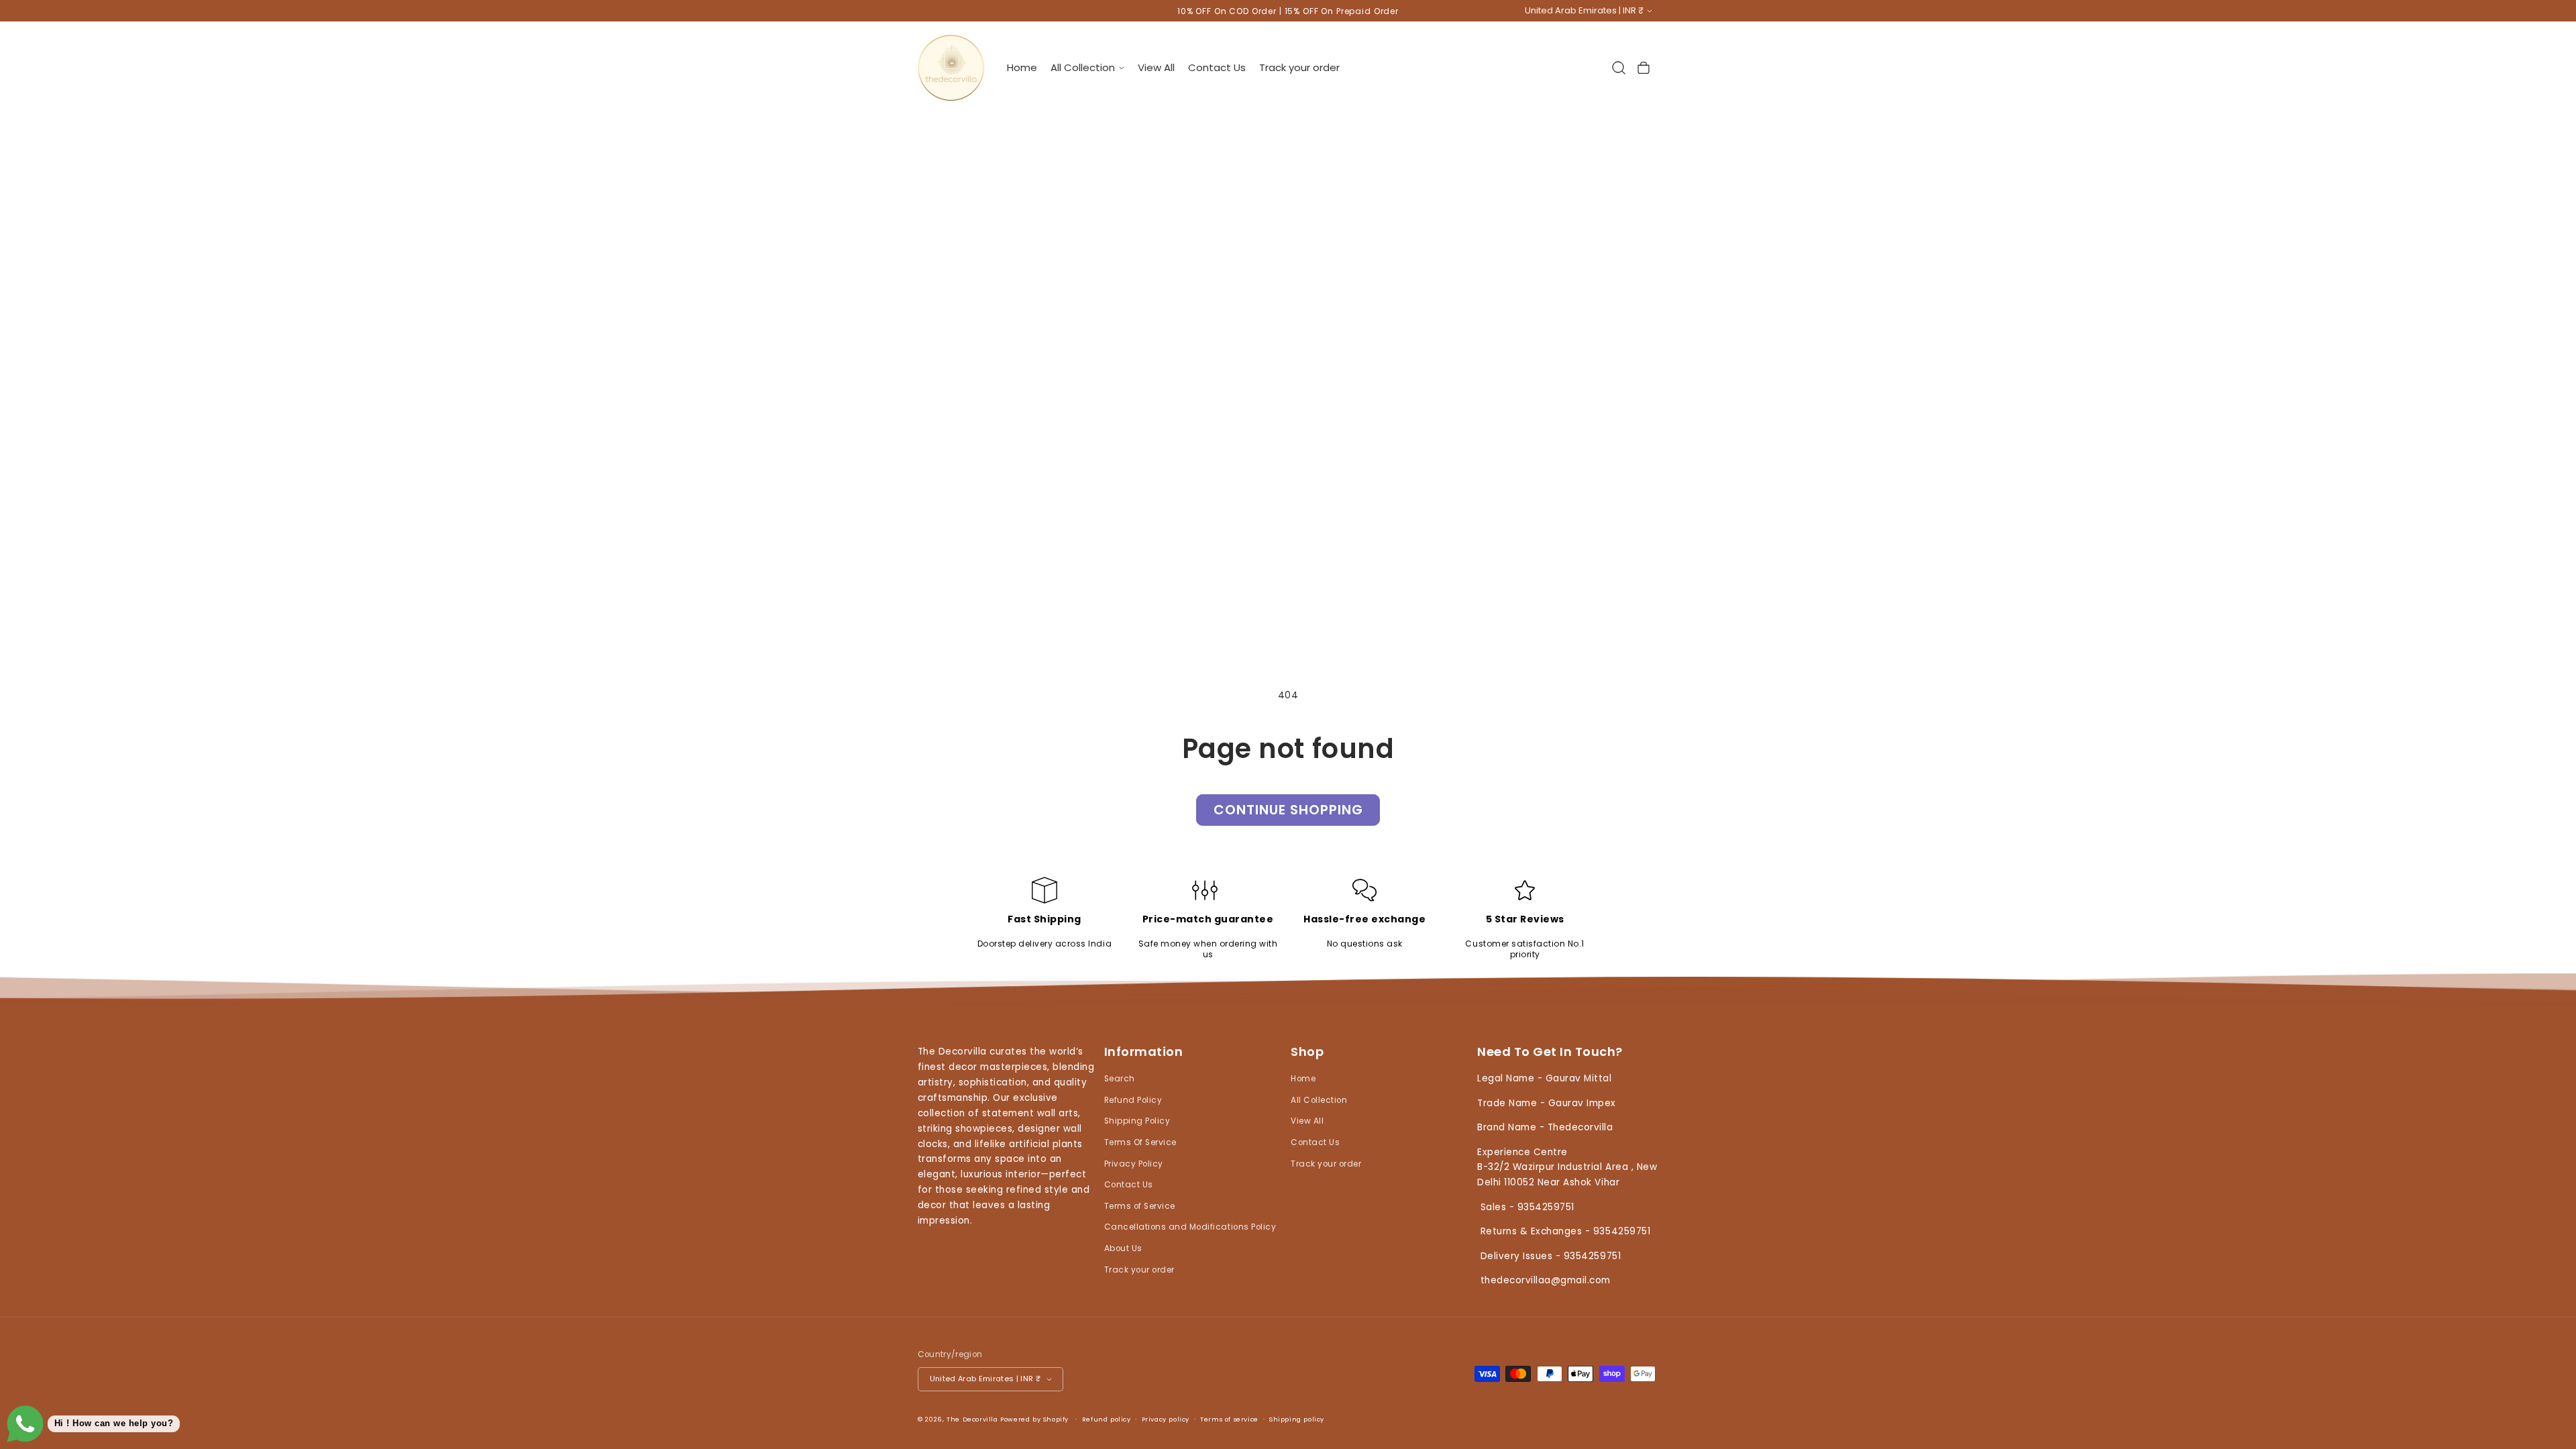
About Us (1123, 1248)
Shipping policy (1297, 1419)
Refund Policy (1133, 1100)
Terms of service (1229, 1419)
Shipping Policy (1137, 1121)
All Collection (1319, 1100)
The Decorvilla (972, 1419)
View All (1307, 1121)
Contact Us (1129, 1185)
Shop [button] (1307, 1052)
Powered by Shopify (1034, 1419)
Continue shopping (1288, 810)
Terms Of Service (1140, 1142)
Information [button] (1144, 1052)
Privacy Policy (1134, 1164)
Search (1120, 1079)
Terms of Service (1140, 1206)
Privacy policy (1166, 1419)
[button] (1087, 67)
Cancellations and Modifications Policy (1190, 1227)
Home (1303, 1079)
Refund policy (1107, 1419)
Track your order (1139, 1270)
